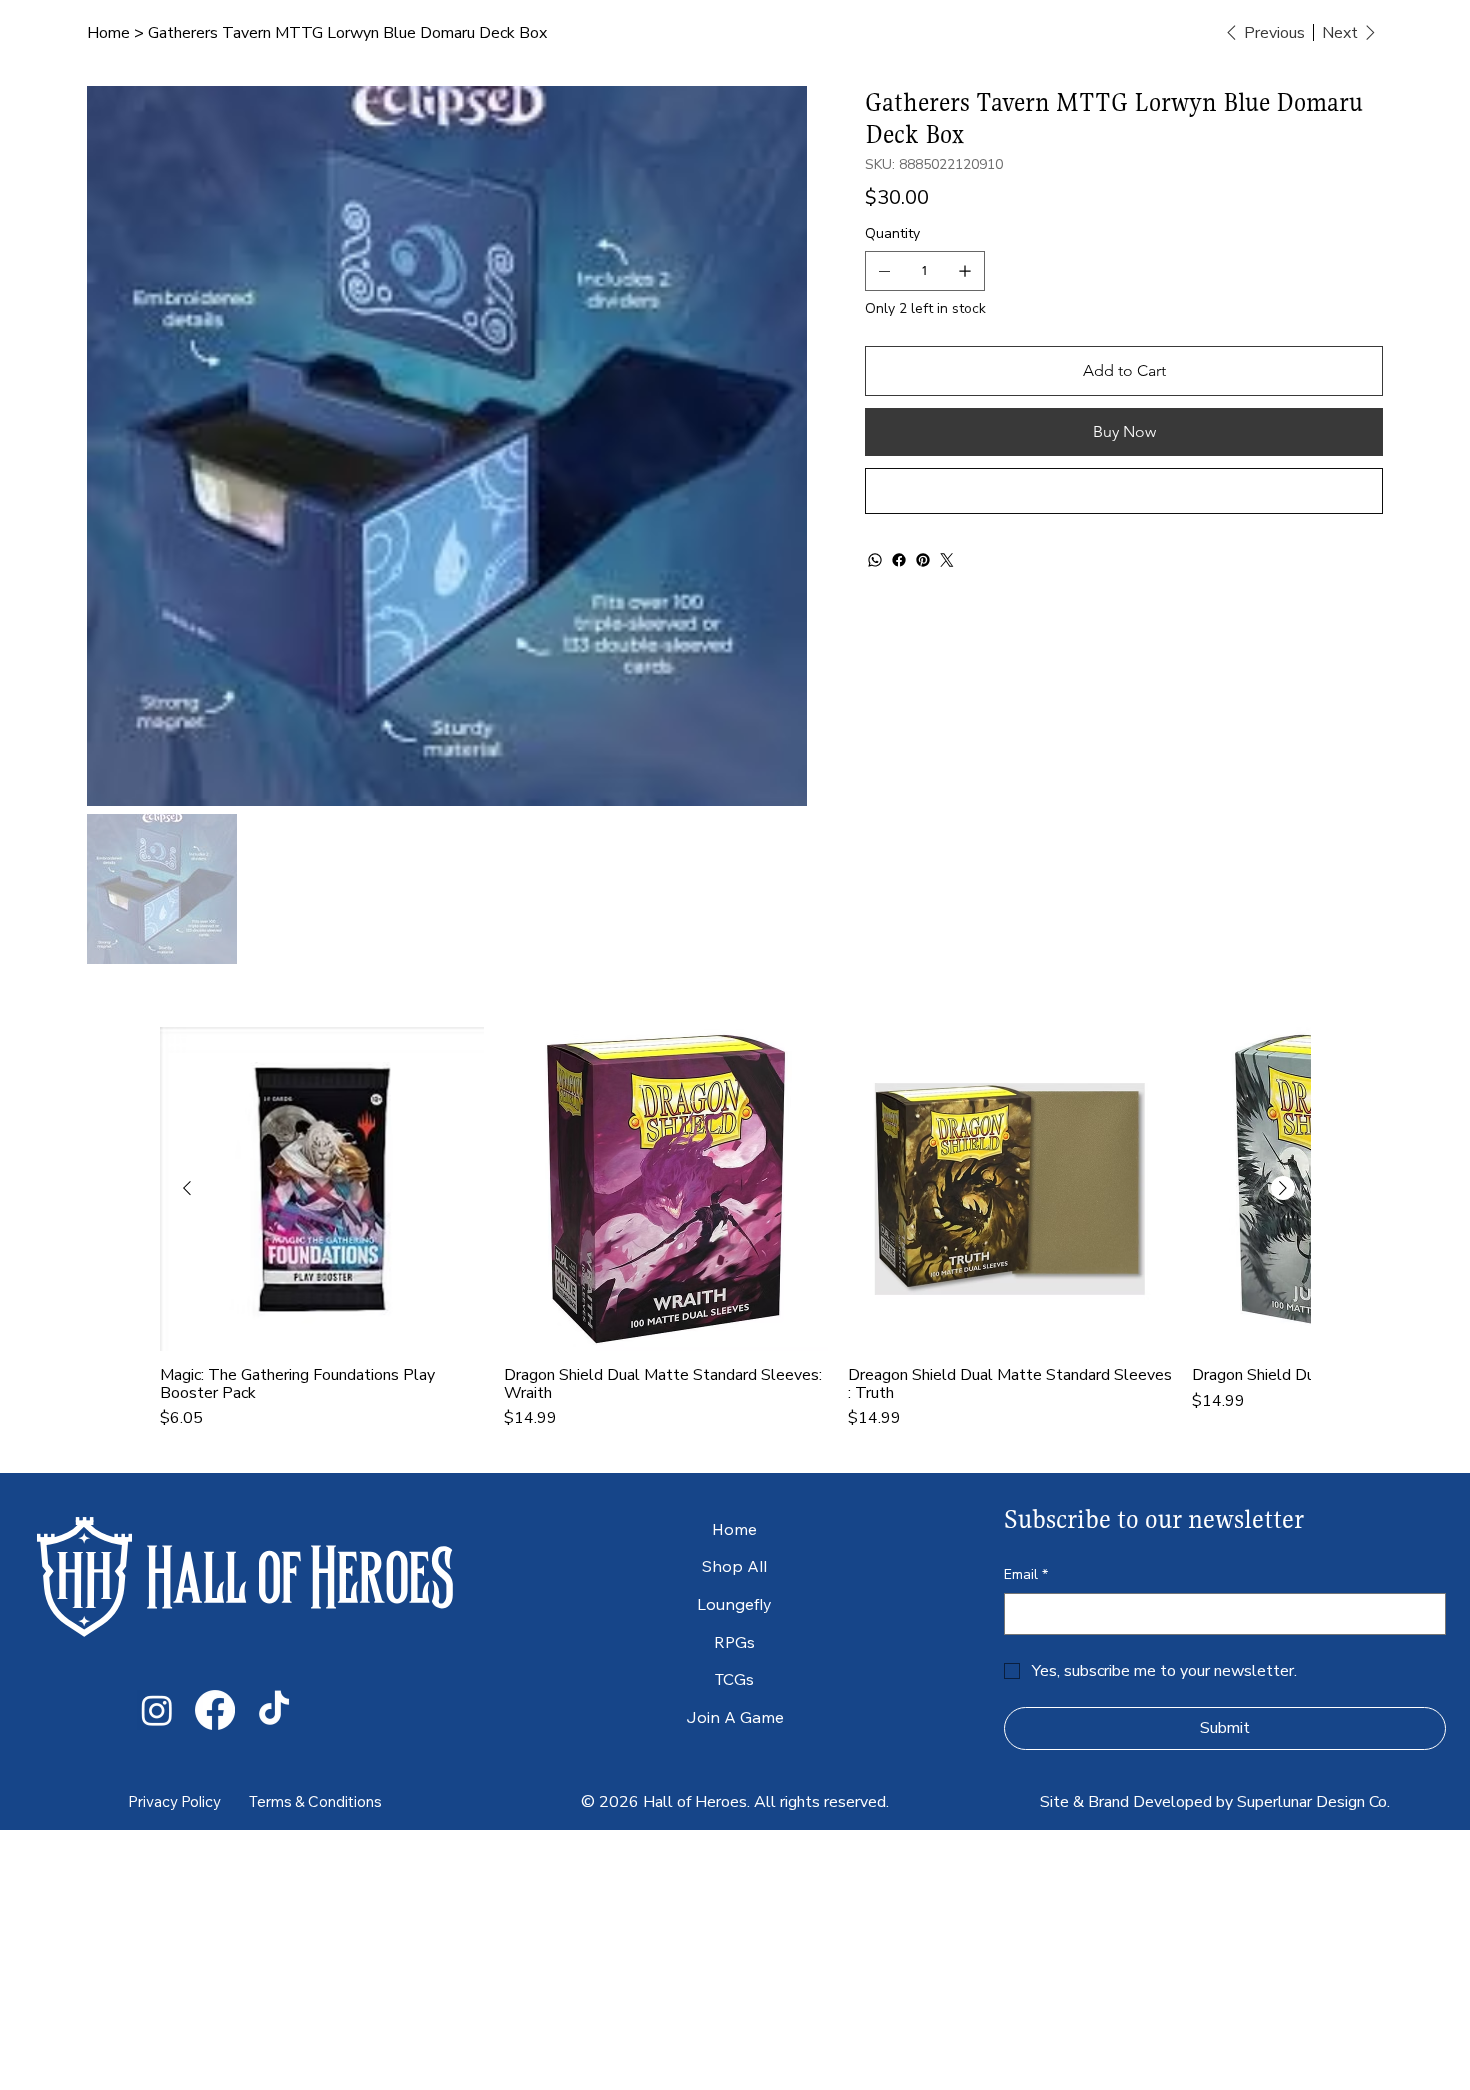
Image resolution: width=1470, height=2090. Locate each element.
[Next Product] (1283, 1188)
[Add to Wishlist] (1124, 491)
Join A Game (735, 1717)
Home (734, 1529)
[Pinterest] (923, 560)
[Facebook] (899, 560)
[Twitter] (947, 560)
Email (1026, 1574)
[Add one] (965, 271)
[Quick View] (322, 1189)
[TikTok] (274, 1710)
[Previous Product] (187, 1188)
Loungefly (734, 1604)
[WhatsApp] (875, 560)
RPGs (734, 1642)
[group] (735, 1228)
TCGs (734, 1679)
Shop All (734, 1566)
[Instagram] (157, 1710)
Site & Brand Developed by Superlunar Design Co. (1215, 1802)
